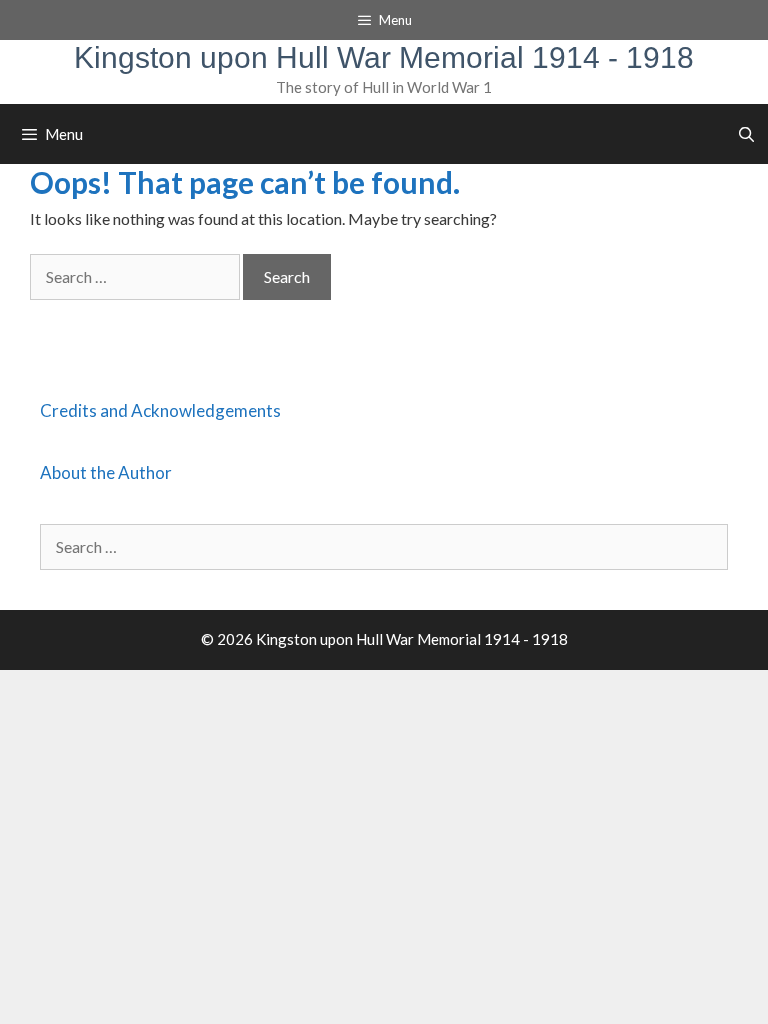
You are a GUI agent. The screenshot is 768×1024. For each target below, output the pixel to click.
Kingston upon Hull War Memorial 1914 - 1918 (384, 57)
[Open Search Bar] (746, 134)
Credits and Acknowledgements (160, 410)
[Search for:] (136, 276)
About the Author (106, 472)
